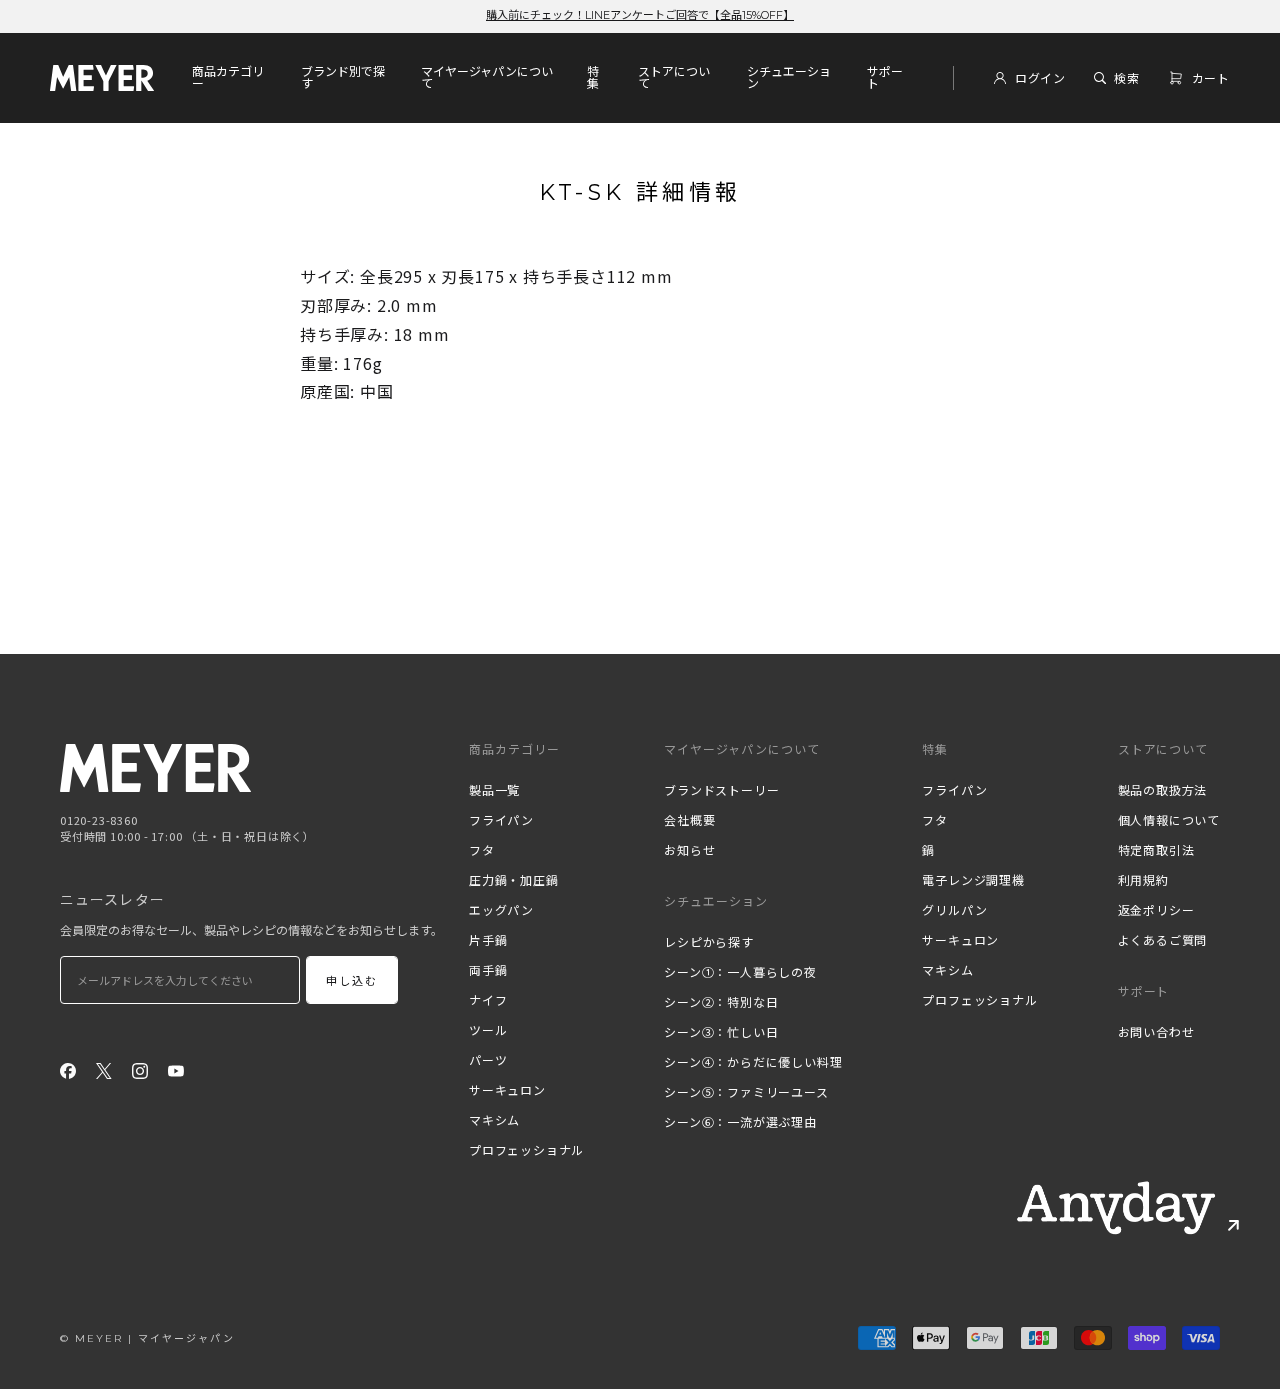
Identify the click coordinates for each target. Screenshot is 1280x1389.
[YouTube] (176, 1069)
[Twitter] (104, 1069)
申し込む (352, 981)
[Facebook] (68, 1069)
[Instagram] (140, 1069)
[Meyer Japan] (155, 767)
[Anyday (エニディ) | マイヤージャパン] (1116, 1208)
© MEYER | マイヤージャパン (147, 1338)
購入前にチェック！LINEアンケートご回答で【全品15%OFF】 (640, 15)
